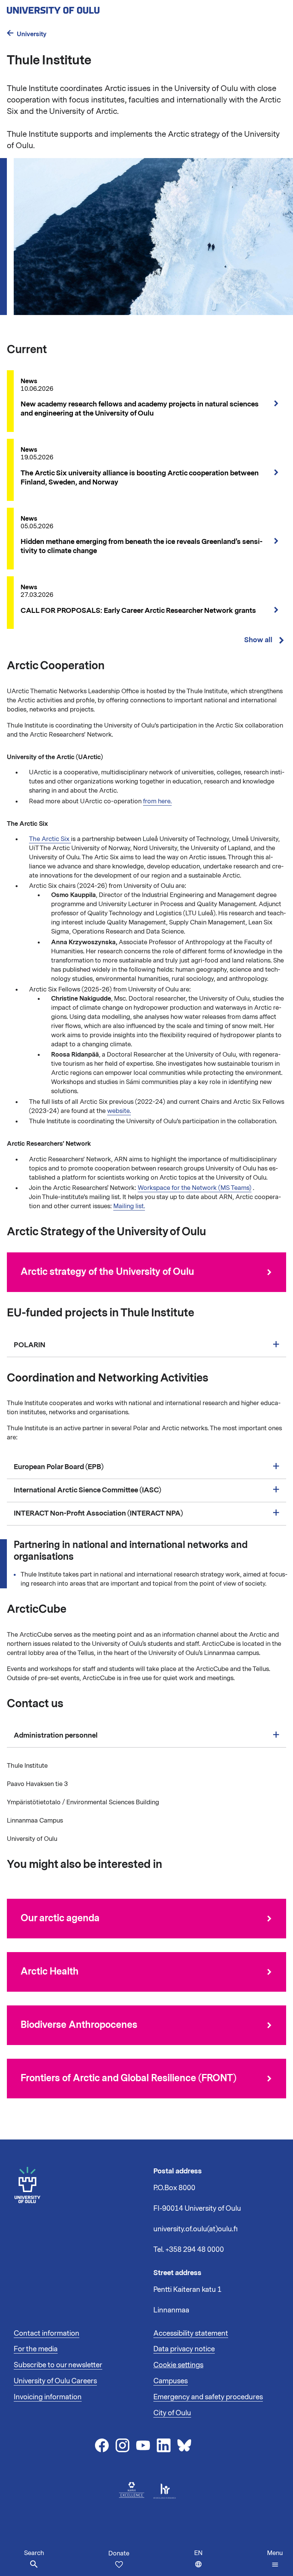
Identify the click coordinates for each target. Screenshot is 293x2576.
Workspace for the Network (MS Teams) (195, 1188)
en (200, 2562)
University (32, 34)
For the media (36, 2349)
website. (119, 1111)
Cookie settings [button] (178, 2365)
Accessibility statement (191, 2333)
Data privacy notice (184, 2349)
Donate (119, 2554)
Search (34, 2553)
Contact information (47, 2333)
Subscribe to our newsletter (58, 2365)
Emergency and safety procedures (208, 2397)
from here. (157, 801)
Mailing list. (129, 1206)
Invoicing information (48, 2397)
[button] (275, 2559)
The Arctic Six (50, 839)
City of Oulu (172, 2413)
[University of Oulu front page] (71, 8)
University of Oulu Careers (55, 2381)
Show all (258, 640)
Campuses (171, 2381)
